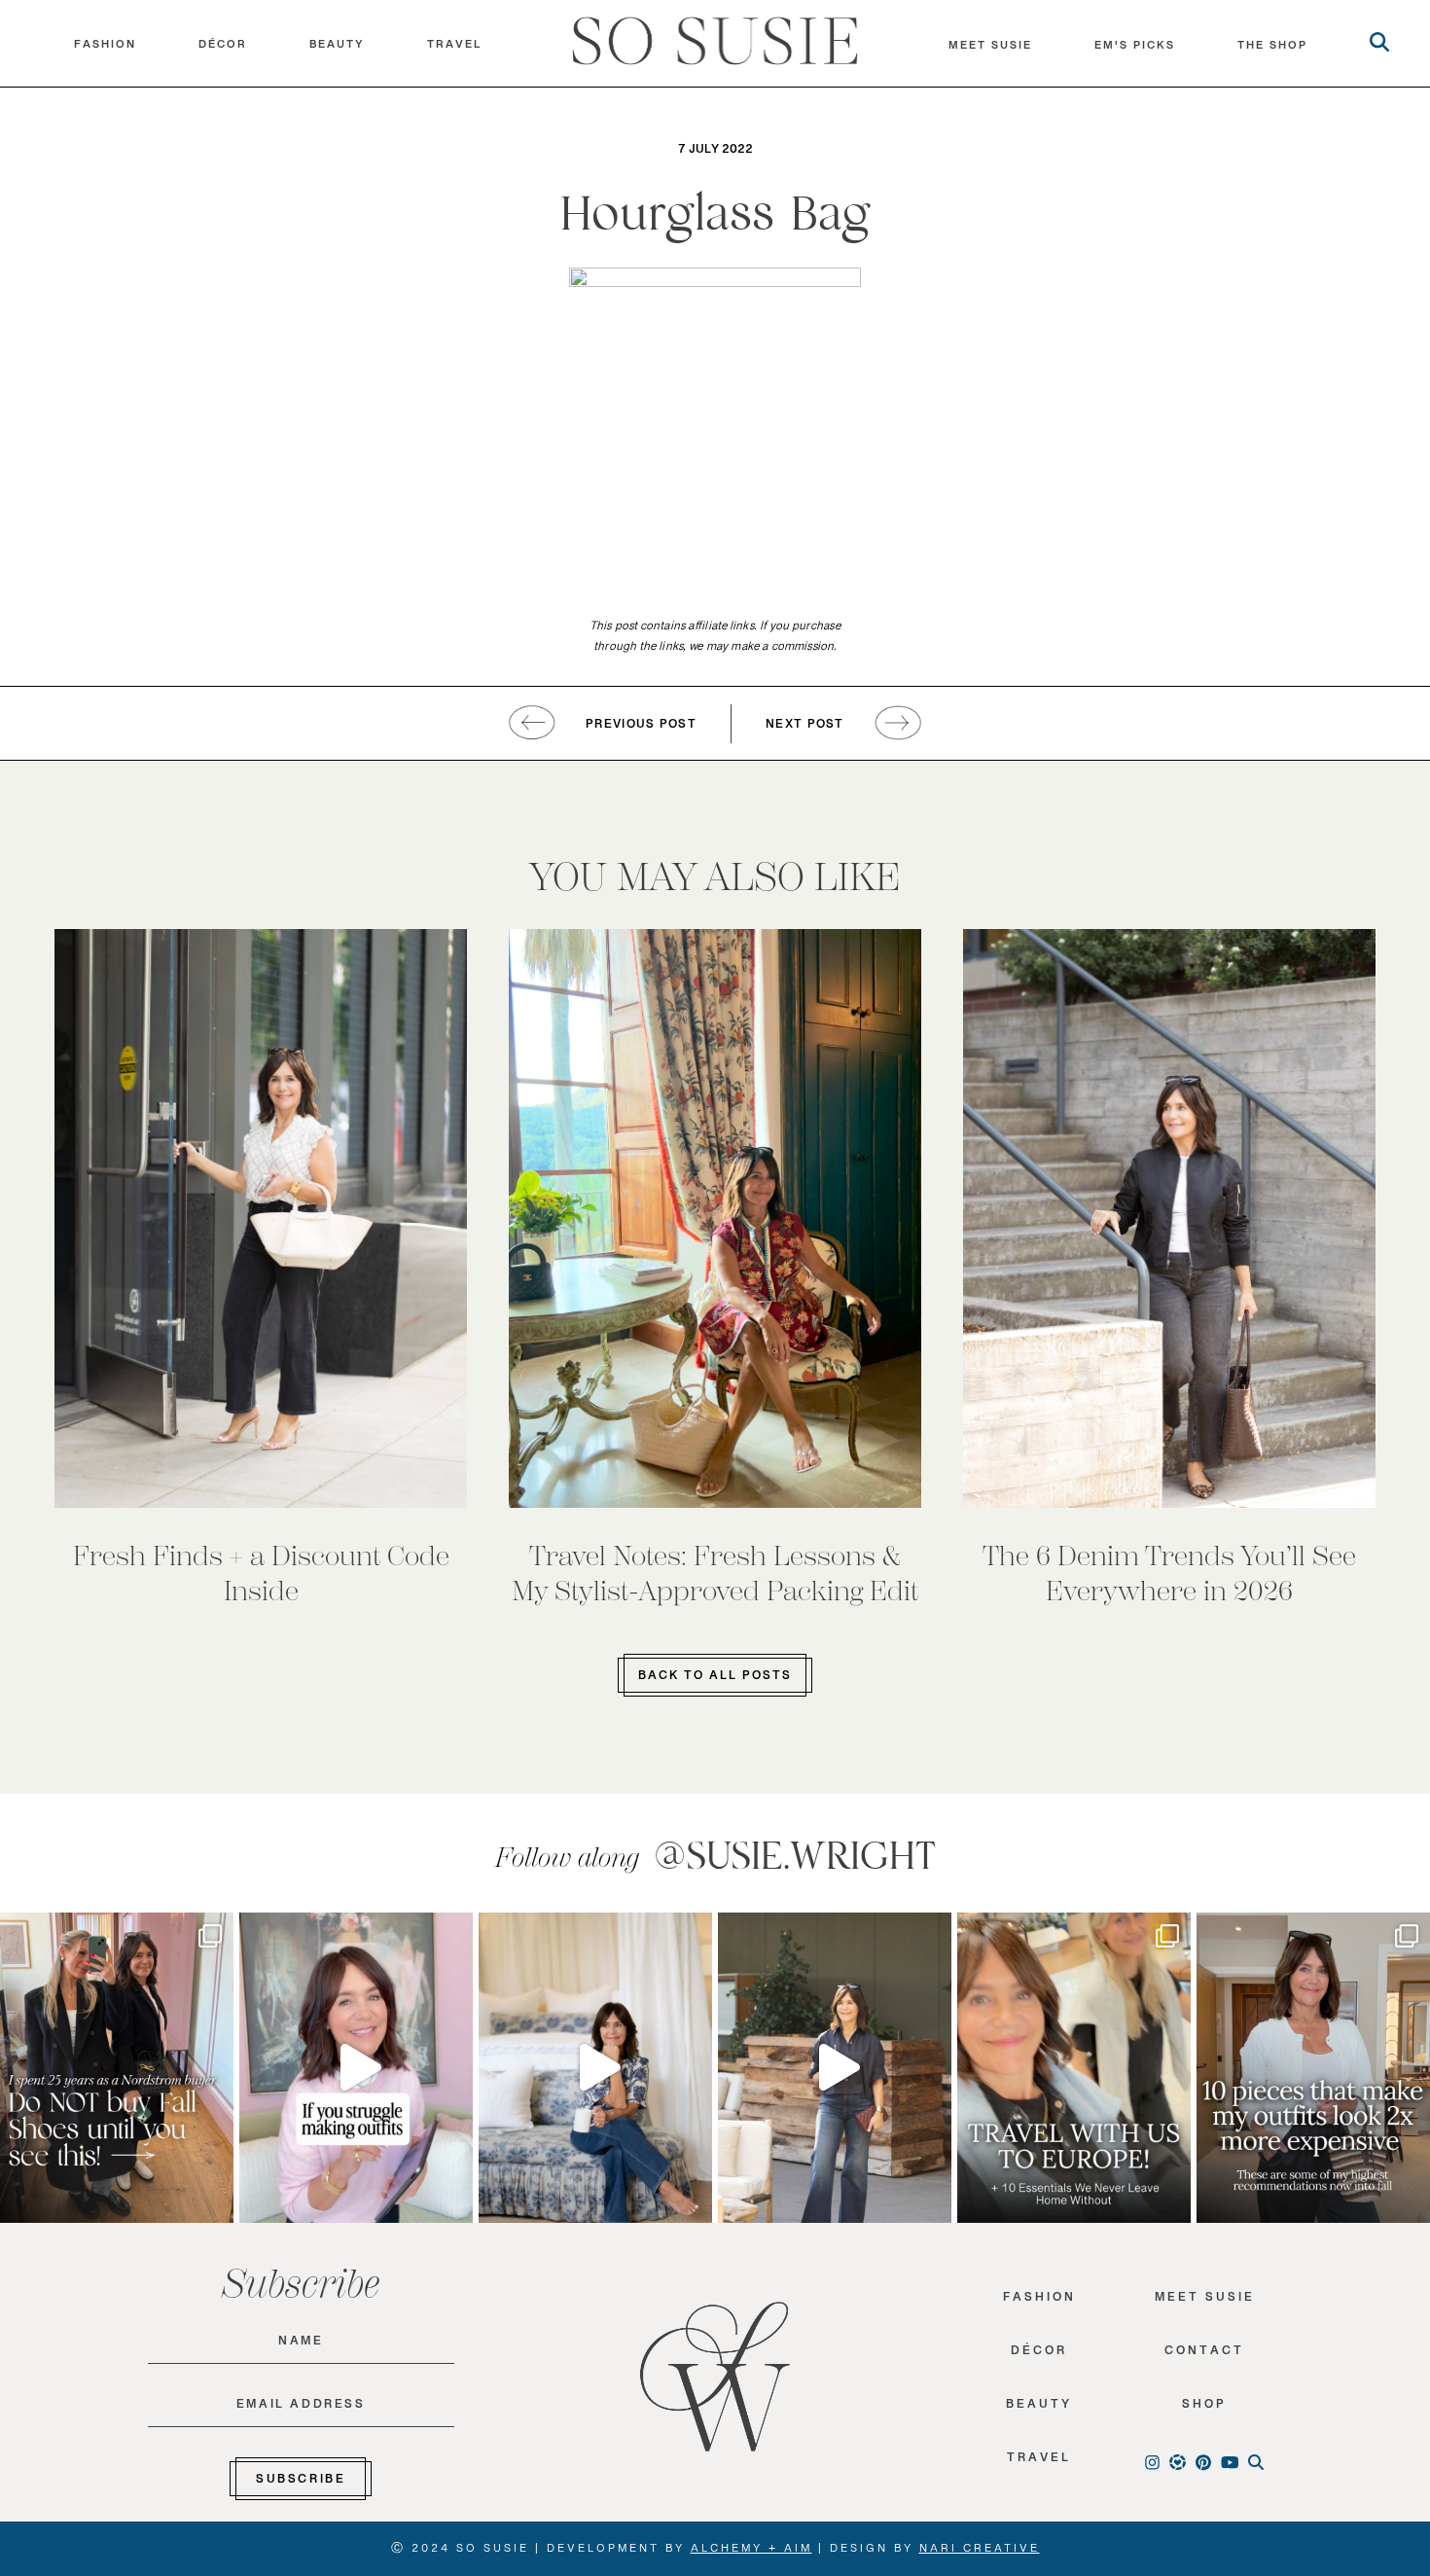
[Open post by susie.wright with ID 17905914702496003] (1074, 2068)
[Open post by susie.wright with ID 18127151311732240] (1313, 2068)
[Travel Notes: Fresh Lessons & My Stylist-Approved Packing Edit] (715, 1218)
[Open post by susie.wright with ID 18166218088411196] (835, 2068)
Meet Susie (1205, 2301)
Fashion (105, 49)
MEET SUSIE (990, 50)
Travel (454, 49)
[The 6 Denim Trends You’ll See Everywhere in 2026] (1169, 1218)
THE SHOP (1272, 50)
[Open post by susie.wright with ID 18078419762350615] (117, 2068)
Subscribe (301, 2483)
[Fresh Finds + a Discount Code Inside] (261, 1218)
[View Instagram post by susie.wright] (214, 1936)
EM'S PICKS (1135, 50)
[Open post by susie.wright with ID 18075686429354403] (595, 2068)
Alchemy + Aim (751, 2552)
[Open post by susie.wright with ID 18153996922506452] (356, 2068)
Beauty (337, 49)
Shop (1204, 2408)
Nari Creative (980, 2552)
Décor (223, 49)
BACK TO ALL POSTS (715, 1679)
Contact (1204, 2355)
